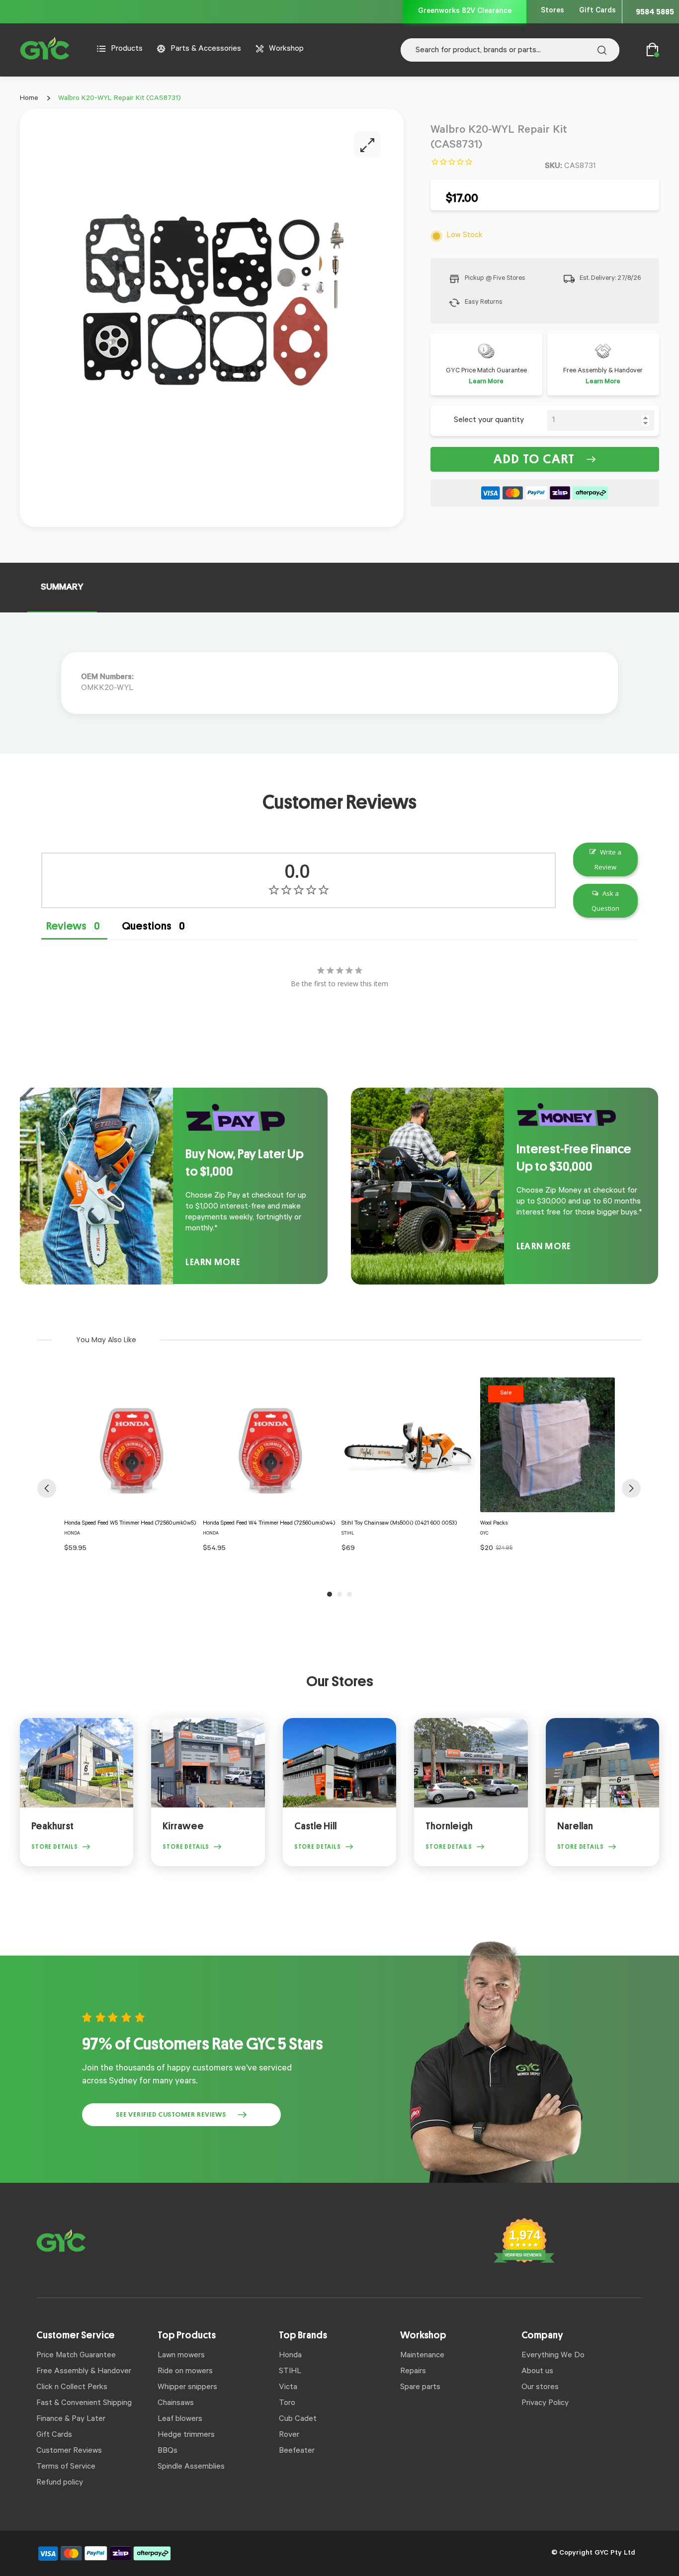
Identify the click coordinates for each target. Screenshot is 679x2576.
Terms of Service (66, 2467)
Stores (552, 11)
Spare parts (420, 2388)
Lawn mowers (181, 2356)
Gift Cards (597, 11)
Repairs (413, 2372)
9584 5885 (655, 12)
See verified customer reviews (171, 2114)
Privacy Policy (545, 2404)
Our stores (540, 2388)
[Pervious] (47, 1488)
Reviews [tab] (66, 926)
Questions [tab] (147, 926)
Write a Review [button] (608, 859)
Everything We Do (553, 2356)
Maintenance (422, 2356)
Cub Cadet (298, 2419)
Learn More (486, 382)
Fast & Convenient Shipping (84, 2404)
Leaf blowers (180, 2419)
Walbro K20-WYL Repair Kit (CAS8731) (120, 99)
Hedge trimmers (186, 2435)
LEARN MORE (213, 1262)
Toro (287, 2404)
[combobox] (510, 50)
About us (537, 2372)
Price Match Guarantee (76, 2356)
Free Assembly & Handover (84, 2372)
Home (29, 99)
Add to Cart (534, 459)
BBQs (168, 2451)
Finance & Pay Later (71, 2419)
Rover (289, 2435)
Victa (288, 2388)
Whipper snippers (187, 2388)
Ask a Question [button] (605, 901)
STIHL (290, 2372)
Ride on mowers (185, 2372)
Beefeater (297, 2451)
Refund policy (60, 2483)
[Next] (631, 1488)
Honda (290, 2356)
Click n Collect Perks (72, 2388)
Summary (62, 588)
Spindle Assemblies (191, 2467)
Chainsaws (176, 2404)
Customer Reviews (69, 2451)
